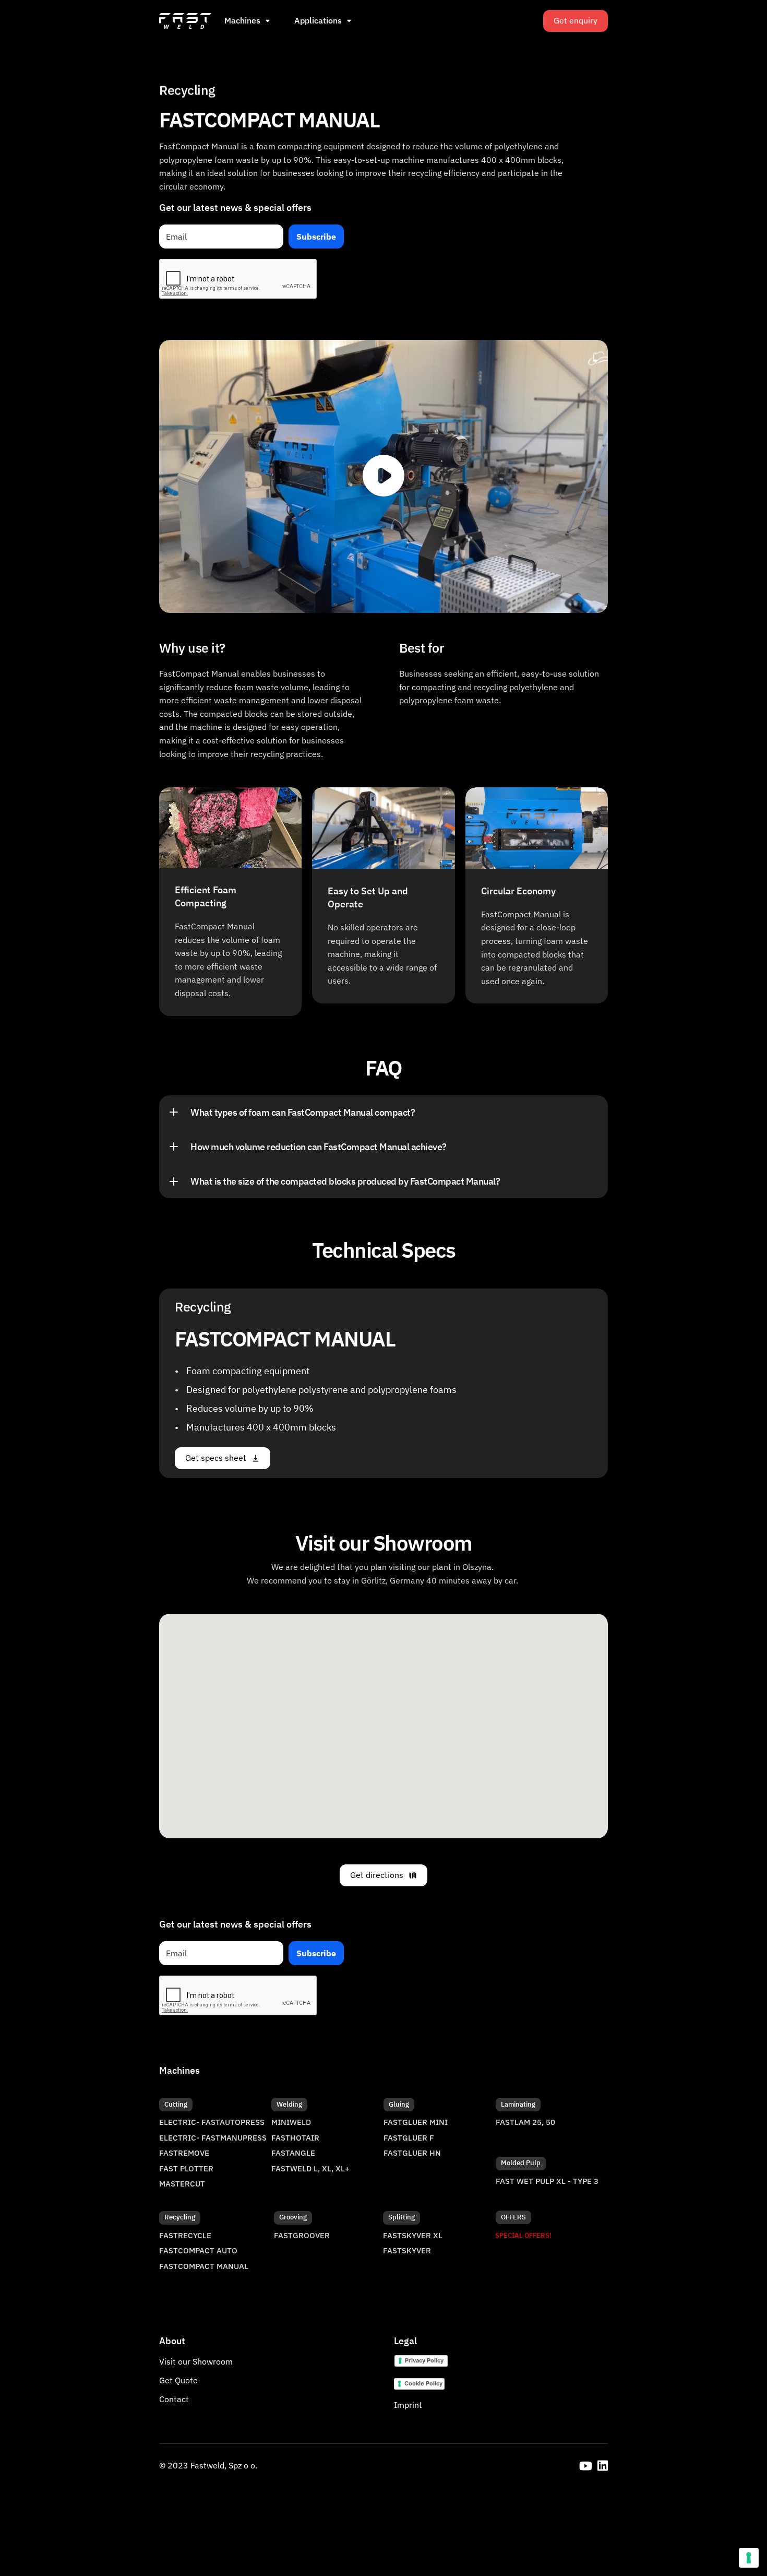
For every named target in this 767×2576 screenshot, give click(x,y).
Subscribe (316, 237)
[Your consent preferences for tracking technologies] (749, 2558)
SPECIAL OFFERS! (523, 2235)
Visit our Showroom (196, 2361)
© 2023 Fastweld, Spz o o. (208, 2465)
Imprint (408, 2405)
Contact (174, 2399)
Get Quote (178, 2380)
